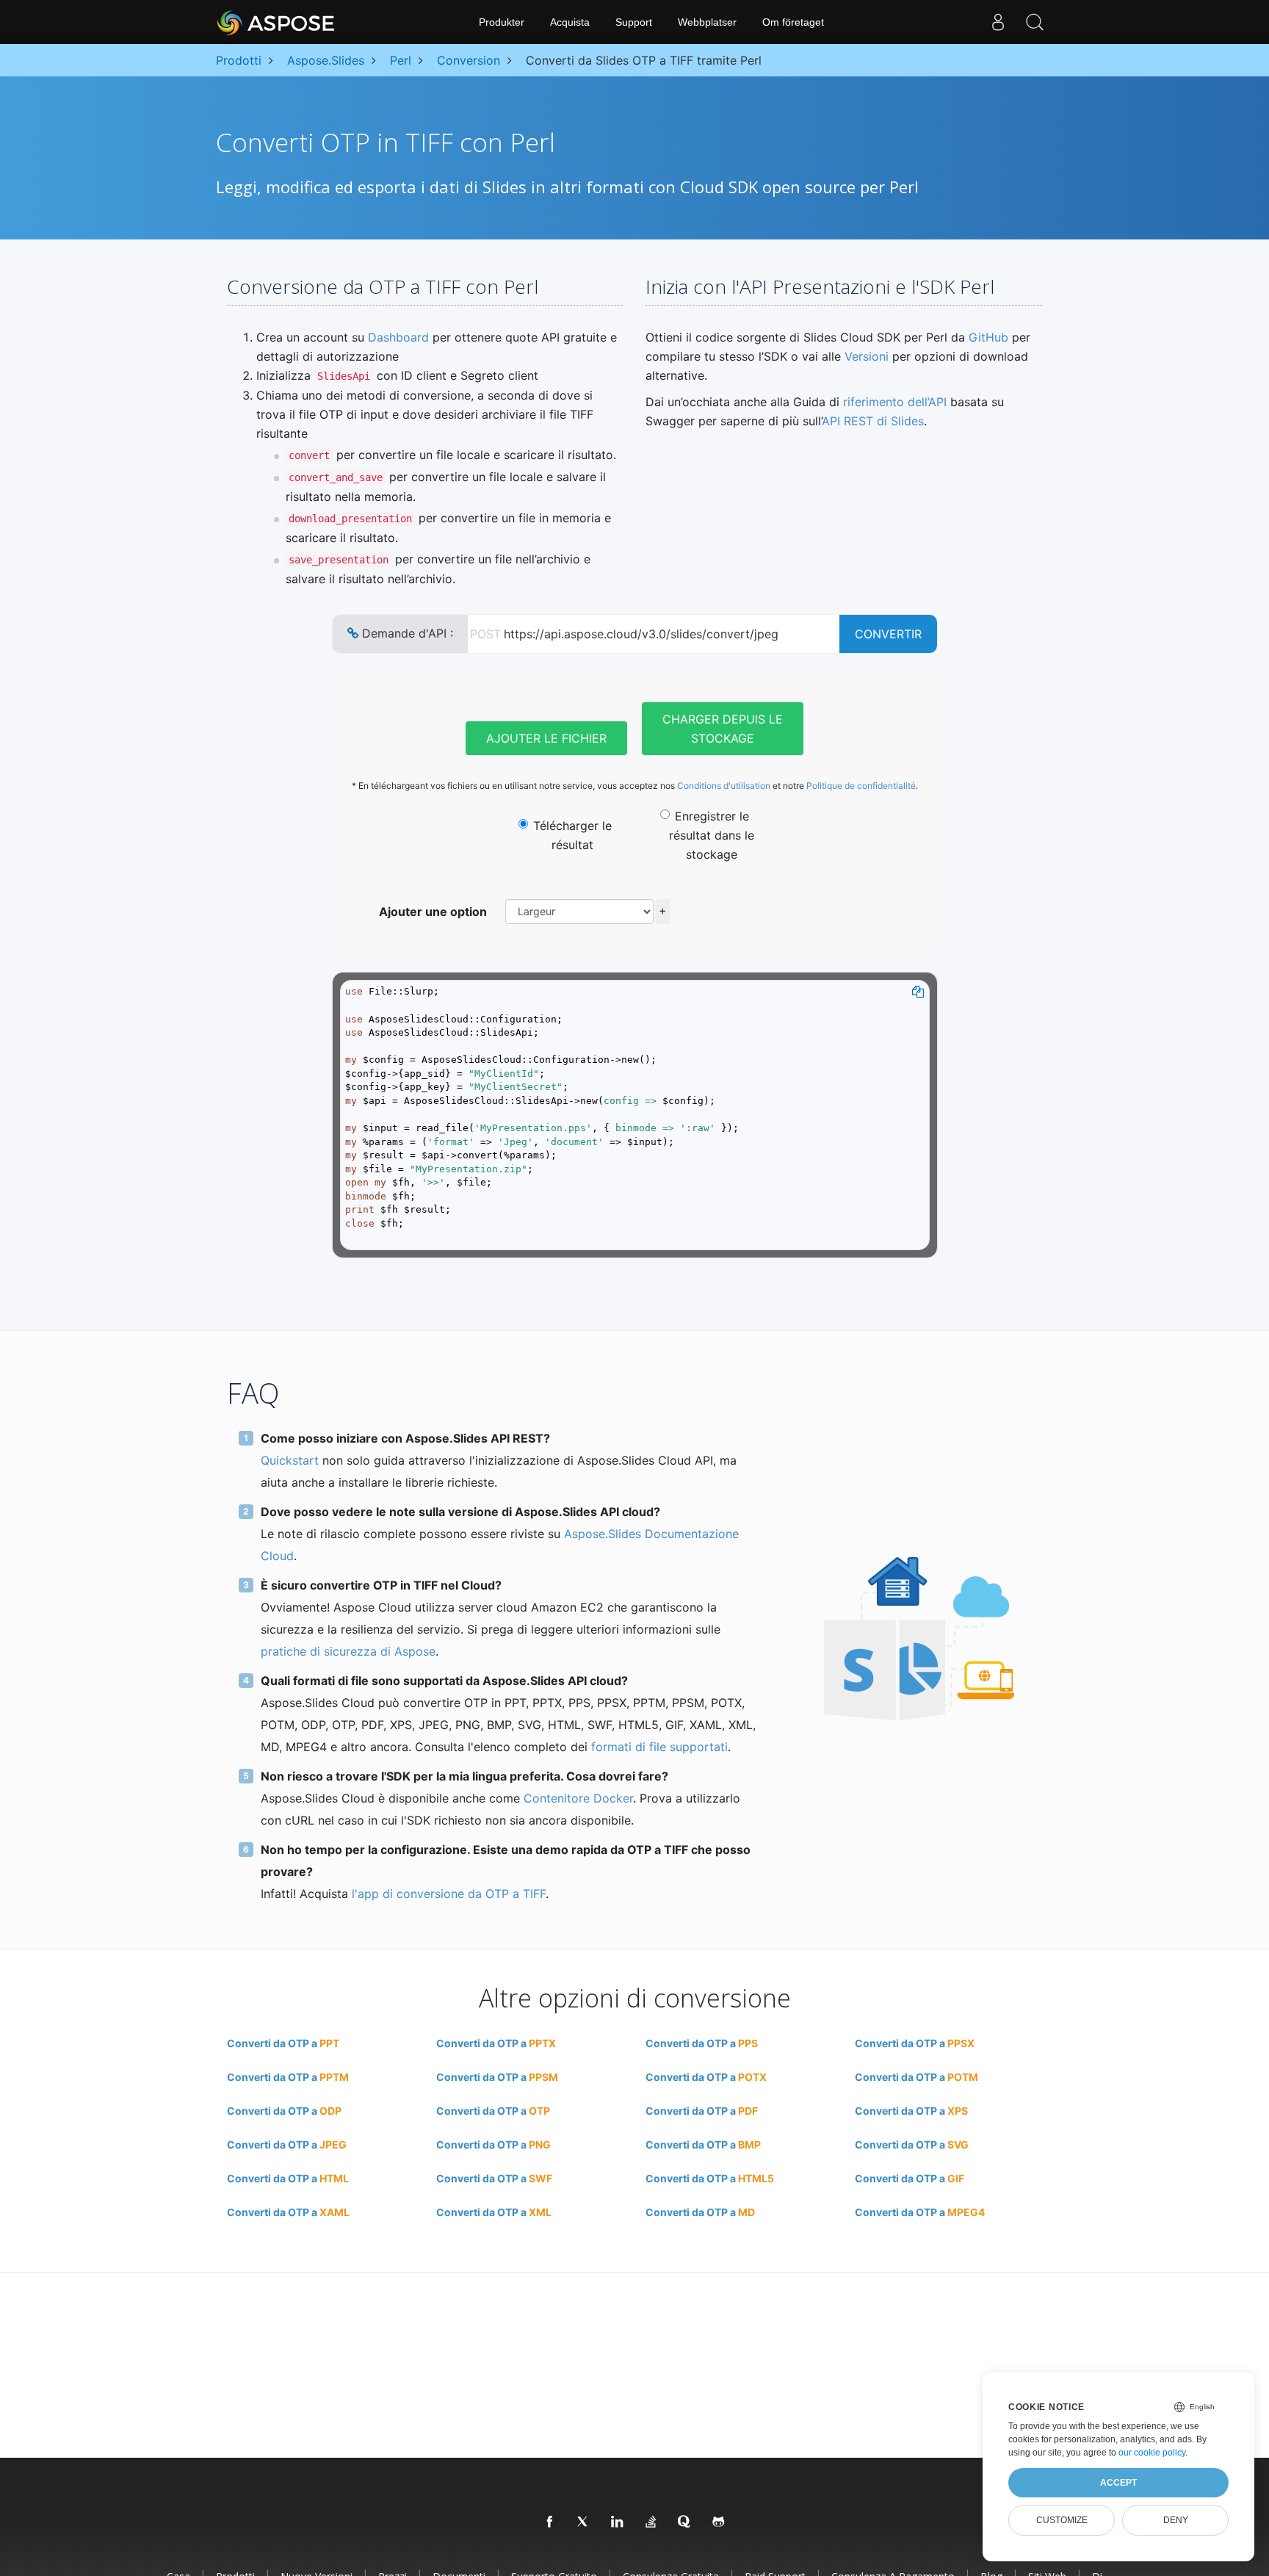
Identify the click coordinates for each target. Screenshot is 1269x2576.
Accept (1118, 2483)
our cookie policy (1152, 2453)
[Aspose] (276, 22)
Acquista (570, 22)
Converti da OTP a (283, 2043)
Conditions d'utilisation (724, 786)
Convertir (888, 634)
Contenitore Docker (578, 1798)
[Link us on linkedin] (618, 2522)
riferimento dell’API (895, 402)
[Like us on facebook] (550, 2522)
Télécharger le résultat (572, 835)
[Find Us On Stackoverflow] (651, 2522)
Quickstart (290, 1460)
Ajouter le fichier (546, 738)
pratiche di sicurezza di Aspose (348, 1651)
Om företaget (793, 22)
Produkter (502, 22)
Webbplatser (707, 22)
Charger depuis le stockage (723, 729)
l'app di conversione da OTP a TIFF (449, 1894)
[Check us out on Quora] (685, 2522)
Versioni (867, 356)
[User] (998, 22)
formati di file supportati (659, 1747)
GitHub (988, 337)
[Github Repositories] (719, 2522)
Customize (1062, 2520)
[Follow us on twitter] (584, 2522)
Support (634, 22)
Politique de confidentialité (861, 786)
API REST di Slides (873, 421)
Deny (1176, 2520)
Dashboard (398, 337)
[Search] (1035, 22)
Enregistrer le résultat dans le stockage (712, 835)
